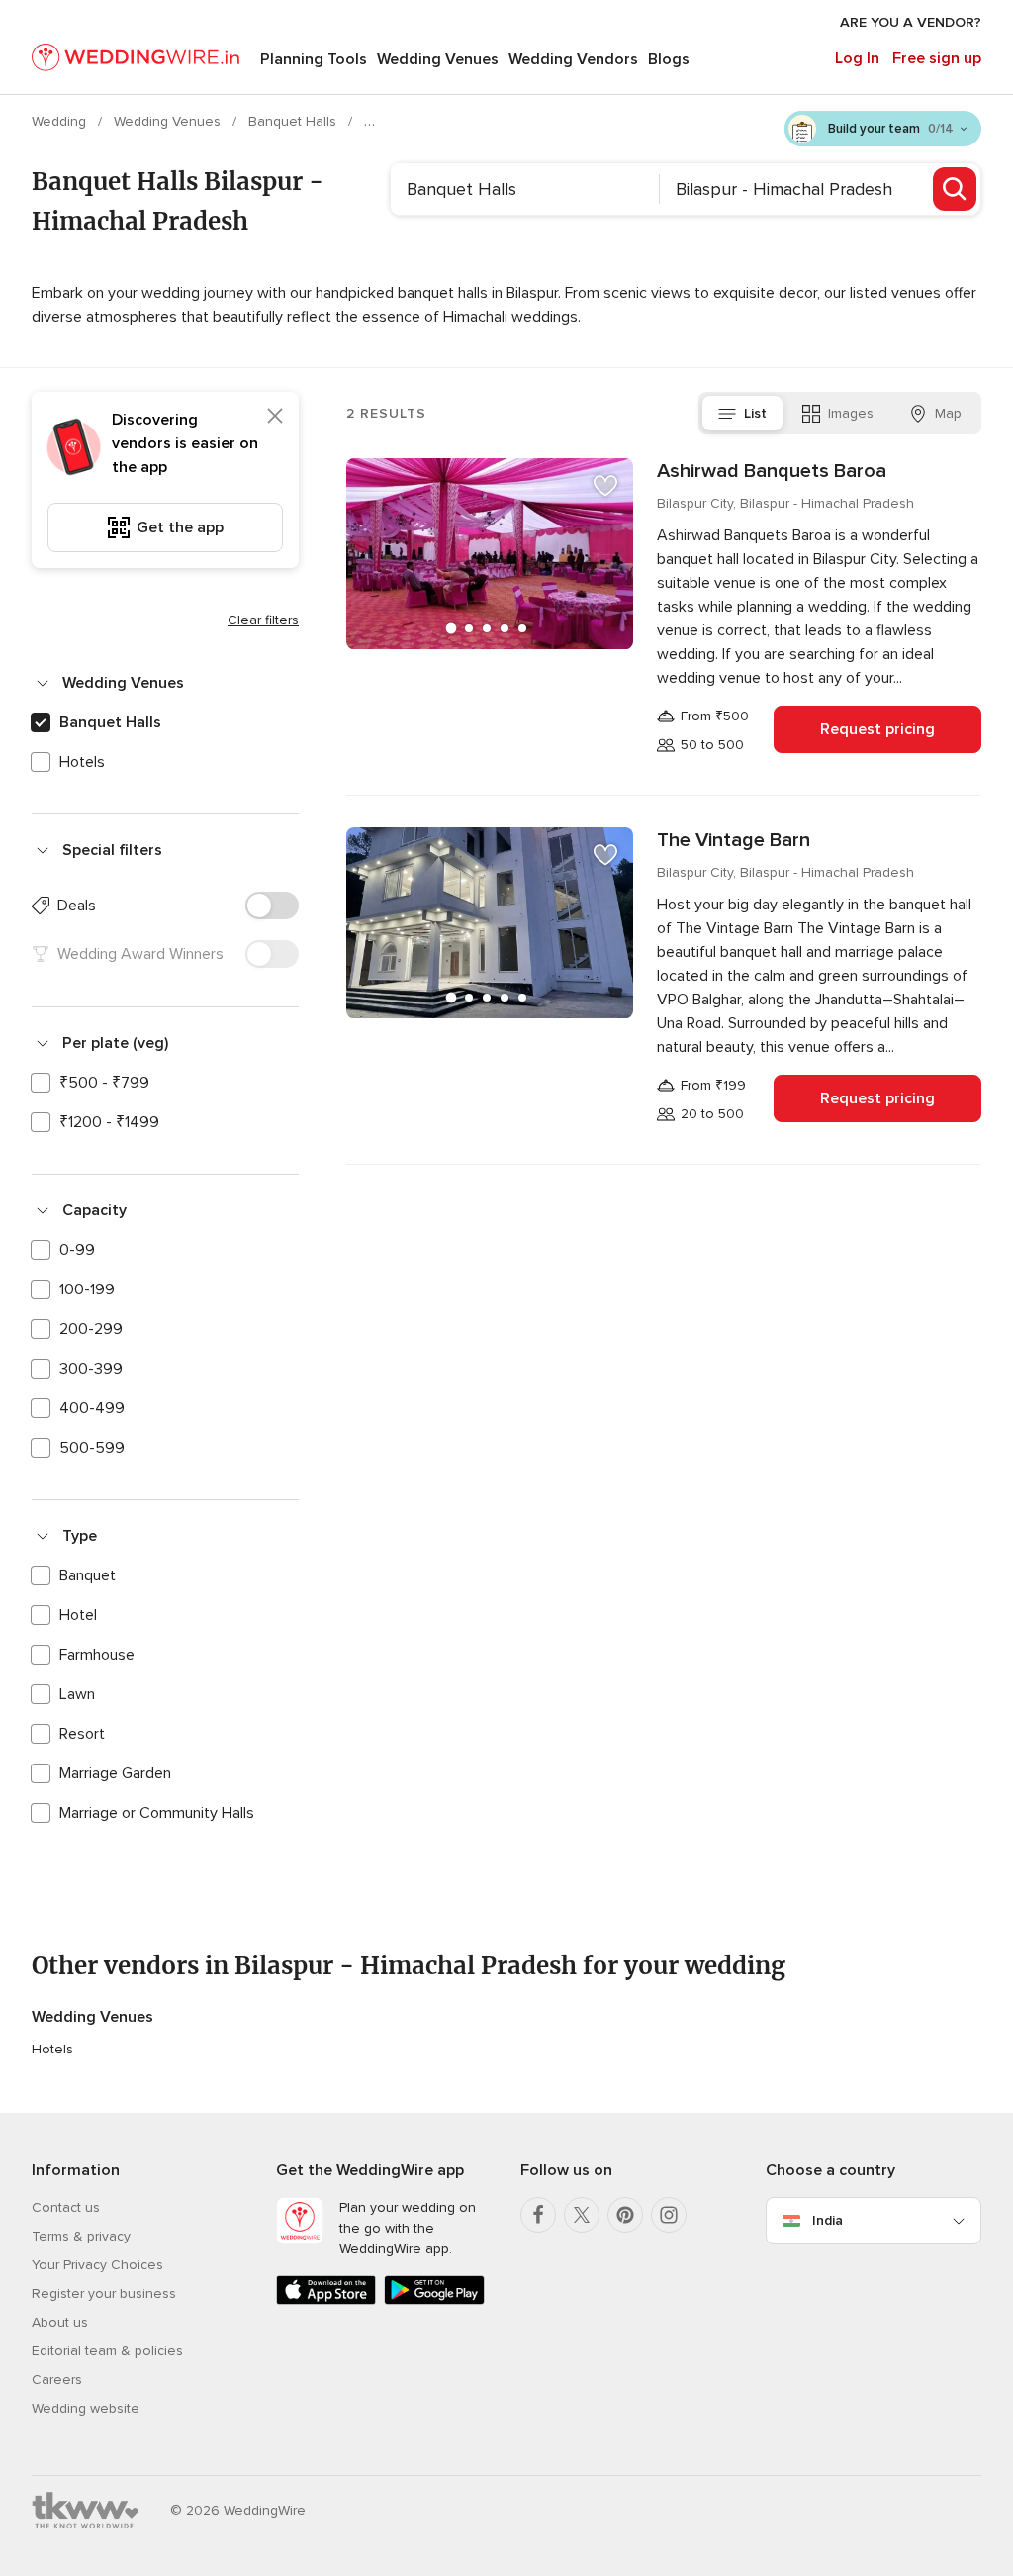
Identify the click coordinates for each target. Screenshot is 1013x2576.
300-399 (91, 1369)
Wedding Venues (438, 59)
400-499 (92, 1408)
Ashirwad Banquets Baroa (772, 471)
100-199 (87, 1289)
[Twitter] (582, 2215)
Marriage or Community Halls (157, 1813)
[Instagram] (669, 2215)
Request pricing (877, 729)
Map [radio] (948, 413)
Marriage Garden (115, 1773)
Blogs (669, 59)
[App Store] (326, 2300)
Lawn (77, 1694)
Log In (857, 58)
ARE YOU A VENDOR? (911, 22)
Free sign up (937, 58)
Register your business (104, 2293)
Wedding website (86, 2408)
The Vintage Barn (734, 840)
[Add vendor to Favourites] (605, 486)
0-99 (77, 1250)
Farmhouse (97, 1655)
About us (60, 2322)
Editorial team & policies (107, 2351)
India (828, 2220)
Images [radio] (851, 413)
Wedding (61, 121)
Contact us (66, 2207)
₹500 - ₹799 (104, 1083)
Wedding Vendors (573, 59)
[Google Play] (434, 2300)
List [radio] (755, 413)
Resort (82, 1734)
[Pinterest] (625, 2215)
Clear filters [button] (263, 620)
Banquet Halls (294, 121)
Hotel (78, 1615)
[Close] (275, 416)
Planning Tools (314, 59)
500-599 (92, 1448)
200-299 (91, 1329)
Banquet (88, 1575)
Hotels (82, 762)
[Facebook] (538, 2215)
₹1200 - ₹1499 (109, 1122)
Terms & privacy (81, 2236)
